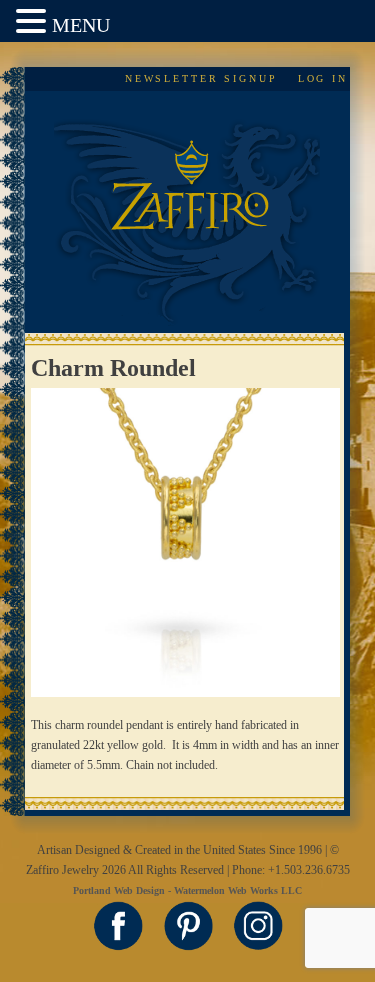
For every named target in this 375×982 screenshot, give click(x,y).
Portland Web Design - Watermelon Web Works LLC (187, 890)
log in (323, 78)
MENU (81, 25)
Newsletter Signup (201, 78)
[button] (34, 22)
